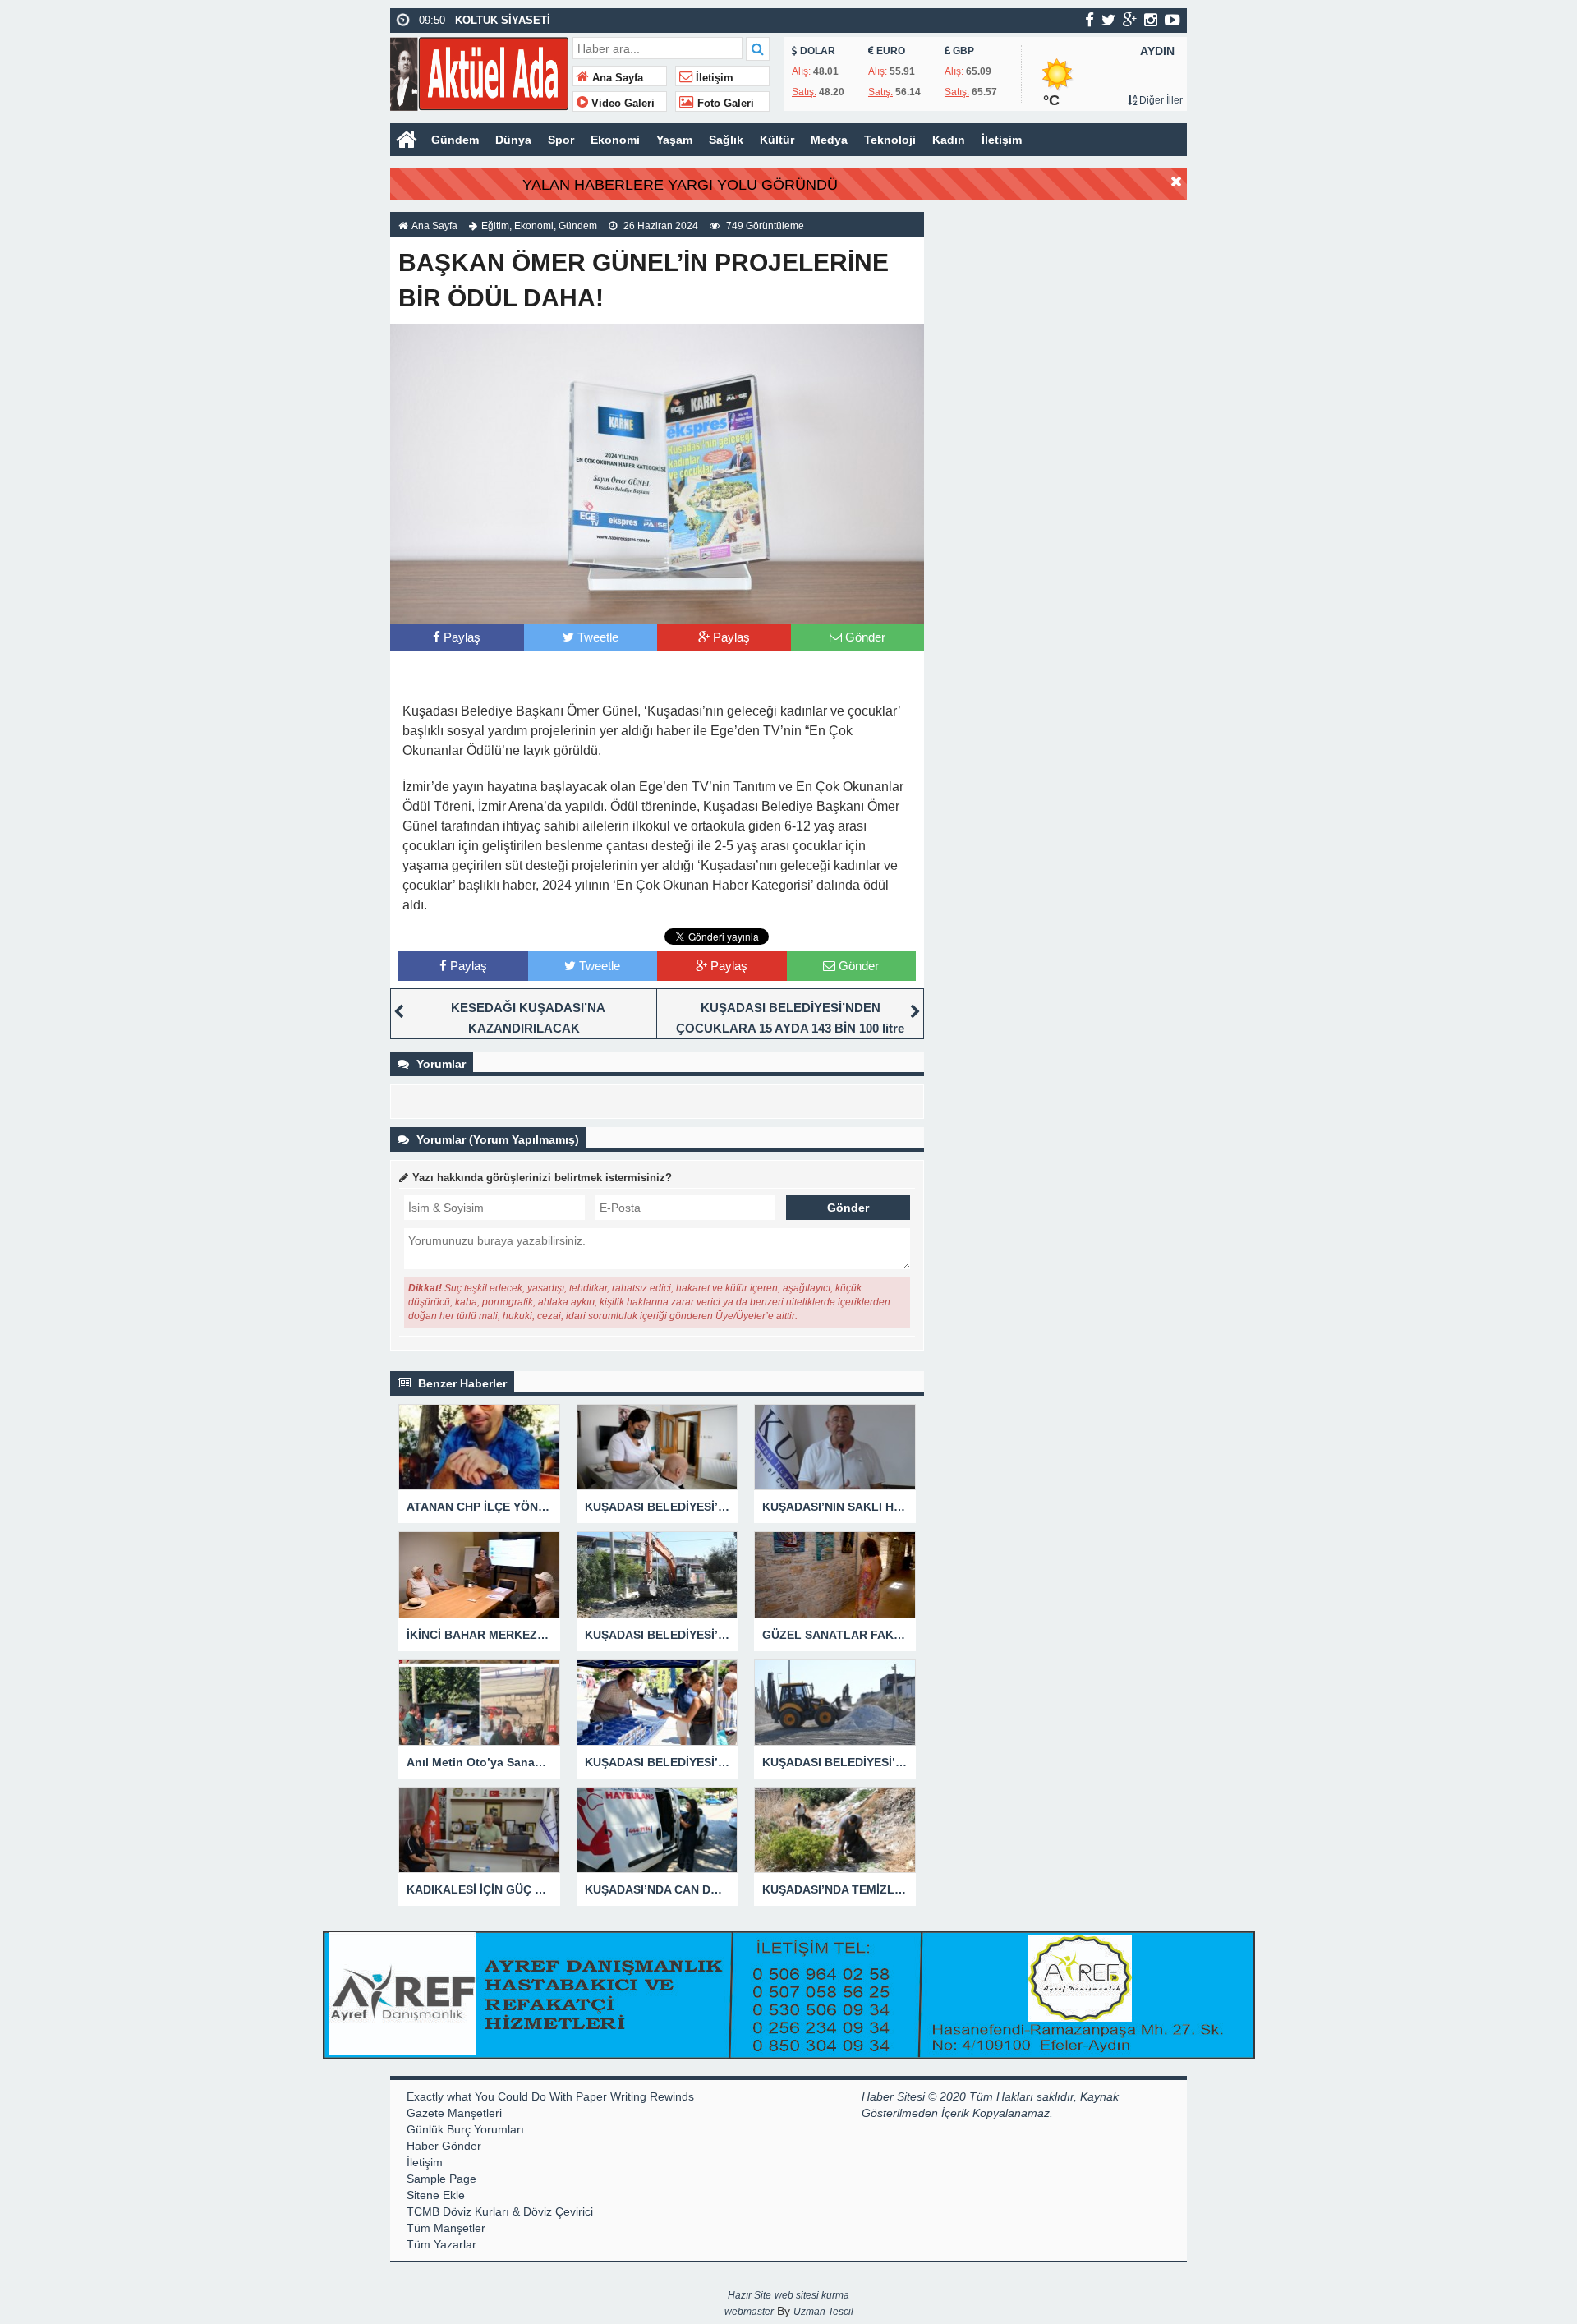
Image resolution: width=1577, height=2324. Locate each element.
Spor (561, 140)
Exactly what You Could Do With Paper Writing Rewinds (550, 2096)
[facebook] (1090, 20)
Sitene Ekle (436, 2195)
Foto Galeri (724, 104)
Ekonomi (615, 140)
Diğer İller (1160, 100)
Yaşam (674, 140)
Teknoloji (890, 140)
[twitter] (1108, 20)
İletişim (713, 78)
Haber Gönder (444, 2146)
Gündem (455, 140)
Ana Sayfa (616, 78)
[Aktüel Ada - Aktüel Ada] (479, 72)
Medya (829, 140)
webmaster (749, 2312)
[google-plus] (1130, 20)
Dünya (513, 140)
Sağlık (726, 140)
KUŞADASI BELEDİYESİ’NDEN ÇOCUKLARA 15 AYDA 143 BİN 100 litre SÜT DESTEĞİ (790, 1028)
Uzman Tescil (823, 2312)
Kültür (777, 140)
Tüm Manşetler (446, 2228)
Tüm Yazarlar (441, 2244)
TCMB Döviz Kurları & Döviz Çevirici (500, 2211)
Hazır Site (749, 2295)
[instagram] (1151, 20)
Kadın (949, 140)
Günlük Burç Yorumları (465, 2129)
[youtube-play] (1172, 20)
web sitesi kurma (812, 2295)
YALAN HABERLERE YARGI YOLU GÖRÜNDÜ (680, 185)
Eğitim (495, 226)
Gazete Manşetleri (454, 2113)
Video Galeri (621, 104)
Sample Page (441, 2179)
